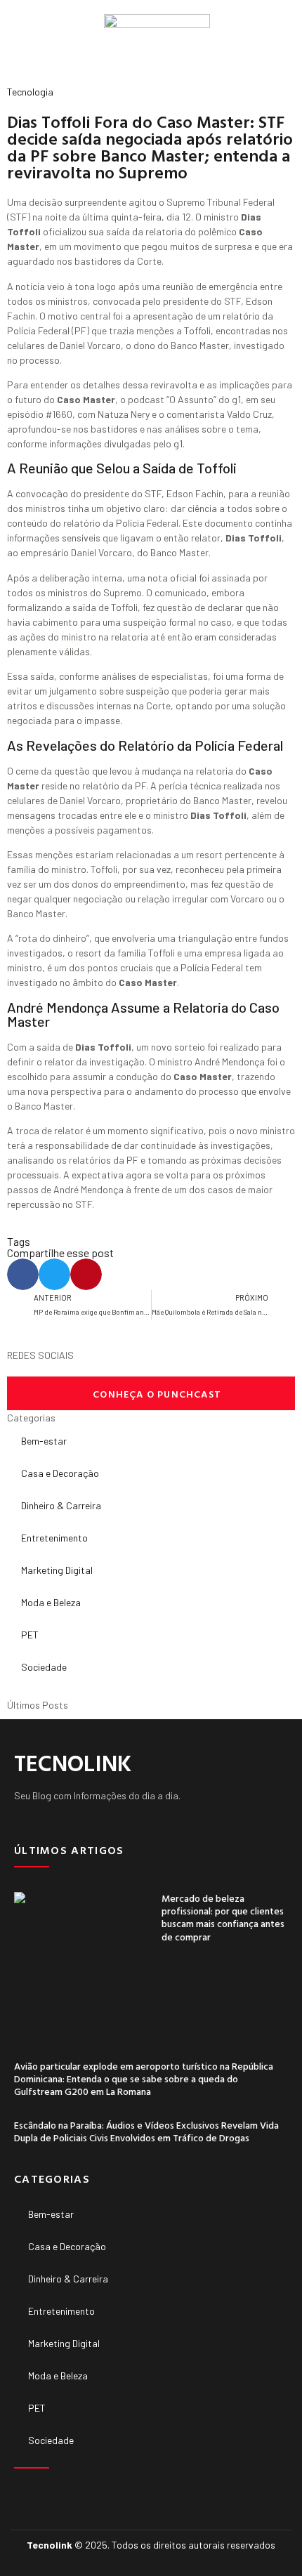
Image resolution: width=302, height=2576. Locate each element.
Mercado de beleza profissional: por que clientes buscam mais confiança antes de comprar (223, 1917)
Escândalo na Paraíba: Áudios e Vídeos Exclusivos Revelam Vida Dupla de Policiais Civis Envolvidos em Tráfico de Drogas (146, 2131)
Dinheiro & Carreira (61, 1505)
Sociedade (44, 1667)
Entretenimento (54, 1538)
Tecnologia (30, 92)
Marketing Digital (57, 1570)
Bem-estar (44, 1441)
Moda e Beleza (51, 1602)
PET (30, 1635)
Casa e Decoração (60, 1473)
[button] (18, 39)
